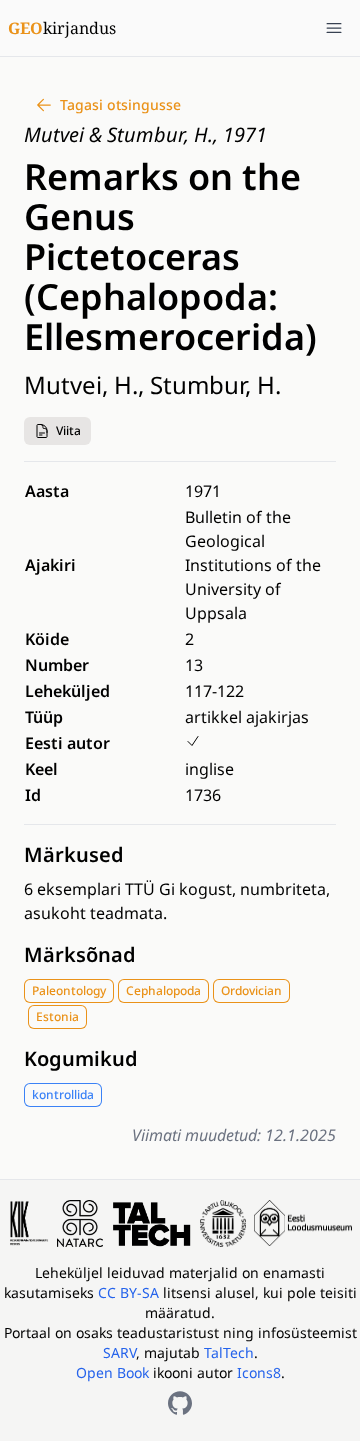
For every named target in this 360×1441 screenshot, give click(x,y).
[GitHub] (180, 1403)
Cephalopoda (163, 990)
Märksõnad (80, 954)
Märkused (74, 854)
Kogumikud (81, 1058)
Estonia (57, 1016)
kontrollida (63, 1094)
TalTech (229, 1352)
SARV (119, 1352)
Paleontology (69, 990)
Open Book (112, 1372)
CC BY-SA (130, 1292)
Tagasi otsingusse (120, 104)
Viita (68, 430)
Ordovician (251, 990)
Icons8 (259, 1372)
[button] (57, 431)
